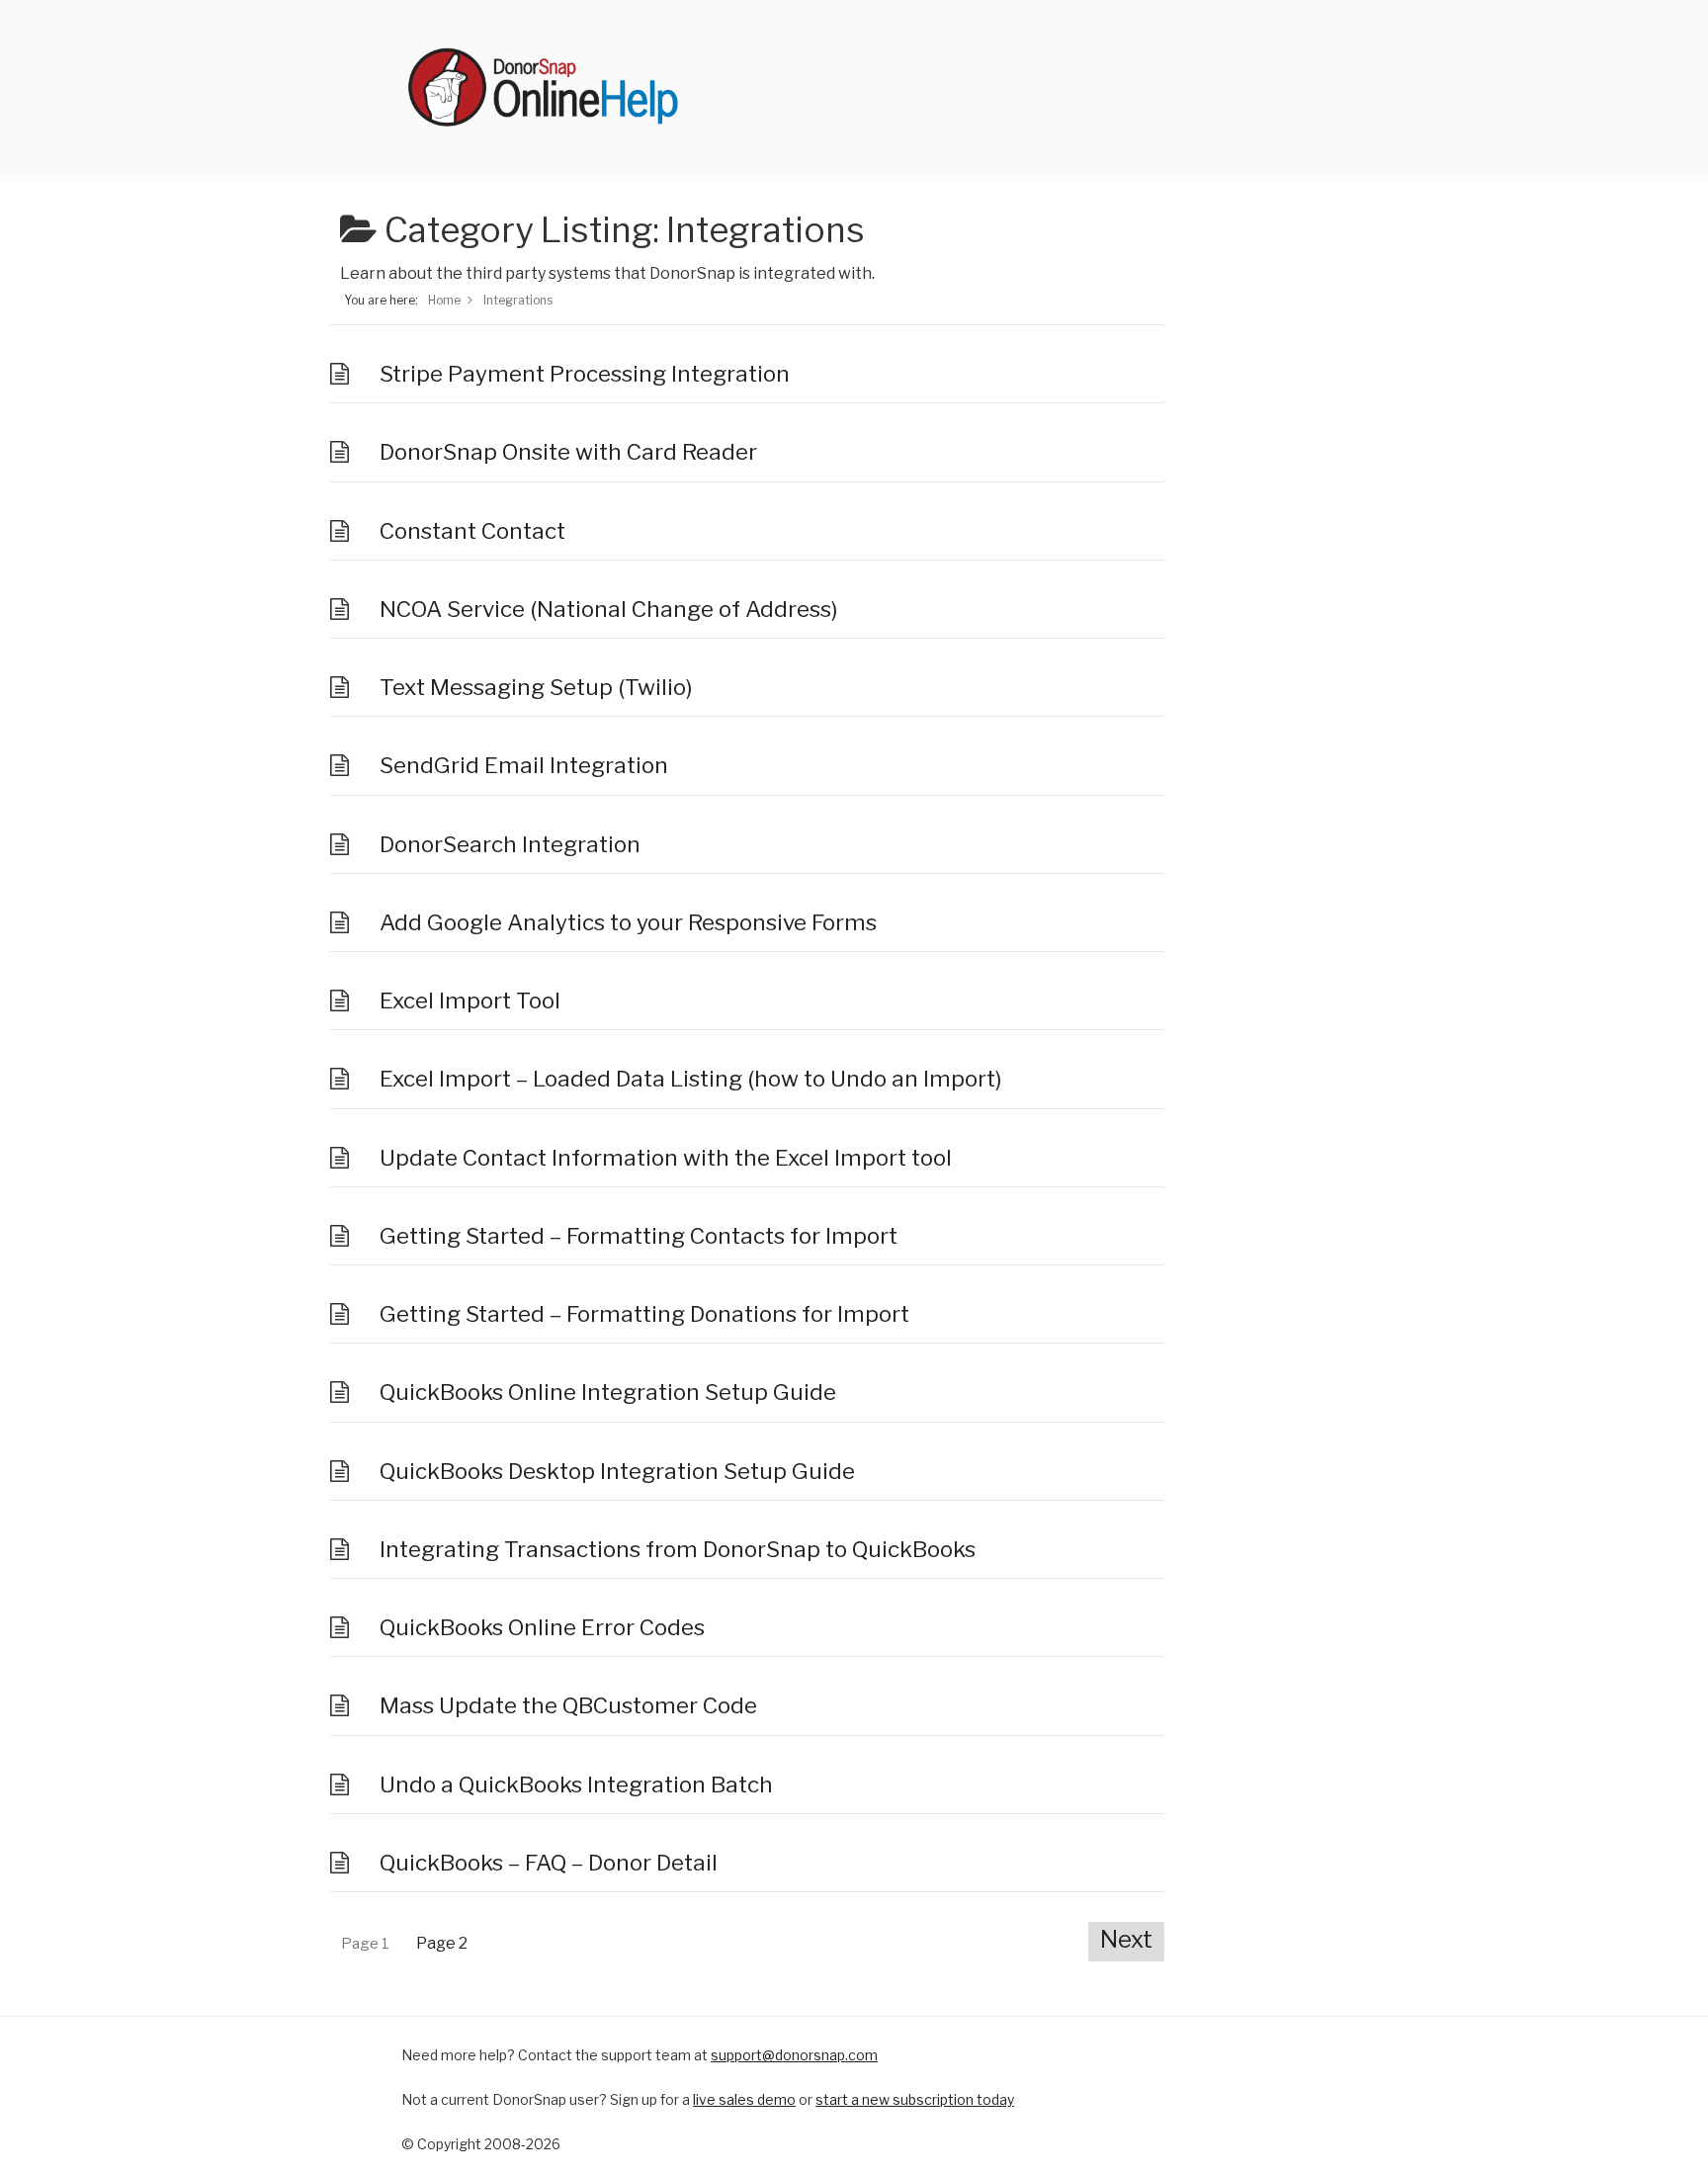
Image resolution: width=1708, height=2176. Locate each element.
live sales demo (744, 2099)
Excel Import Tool (470, 1001)
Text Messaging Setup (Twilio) (536, 687)
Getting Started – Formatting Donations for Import (644, 1314)
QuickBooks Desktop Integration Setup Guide (617, 1471)
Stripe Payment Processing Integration (585, 374)
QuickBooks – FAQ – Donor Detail (549, 1863)
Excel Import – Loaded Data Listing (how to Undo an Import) (690, 1079)
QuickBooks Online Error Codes (542, 1627)
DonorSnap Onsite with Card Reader (568, 452)
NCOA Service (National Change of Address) (608, 609)
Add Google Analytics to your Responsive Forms (628, 922)
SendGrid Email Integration (524, 765)
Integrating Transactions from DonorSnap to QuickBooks (678, 1549)
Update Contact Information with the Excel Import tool (666, 1158)
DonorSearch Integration (510, 844)
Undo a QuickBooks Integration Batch (576, 1784)
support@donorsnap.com (794, 2055)
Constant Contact (472, 531)
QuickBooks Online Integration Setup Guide (608, 1392)
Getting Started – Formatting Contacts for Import (639, 1236)
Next (1126, 1939)
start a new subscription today (915, 2099)
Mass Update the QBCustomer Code (568, 1705)
